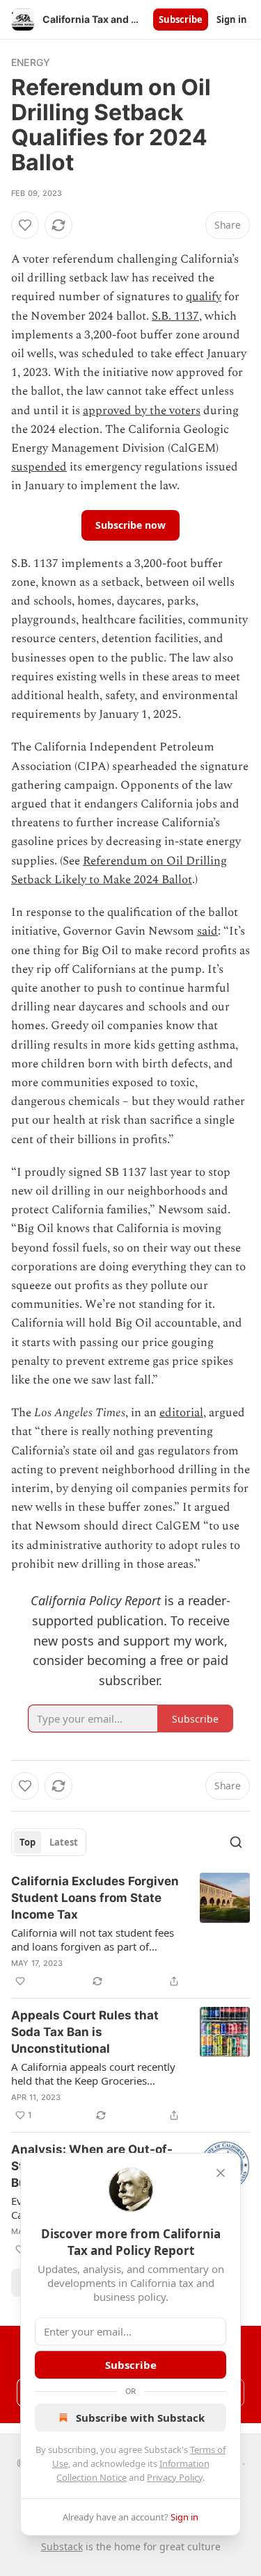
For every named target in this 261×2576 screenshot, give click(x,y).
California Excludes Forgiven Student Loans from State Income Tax (95, 1898)
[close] (221, 2173)
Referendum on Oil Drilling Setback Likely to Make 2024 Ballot (119, 870)
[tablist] (49, 1842)
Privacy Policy (175, 2477)
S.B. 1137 (175, 316)
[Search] (236, 1842)
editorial (181, 1413)
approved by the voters (142, 411)
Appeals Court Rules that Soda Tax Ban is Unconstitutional (85, 2032)
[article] (130, 1931)
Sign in (232, 19)
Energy (31, 62)
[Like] (25, 225)
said (207, 931)
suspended (39, 467)
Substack (62, 2546)
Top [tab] (27, 1842)
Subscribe (181, 19)
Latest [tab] (64, 1842)
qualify (204, 297)
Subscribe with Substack (140, 2418)
